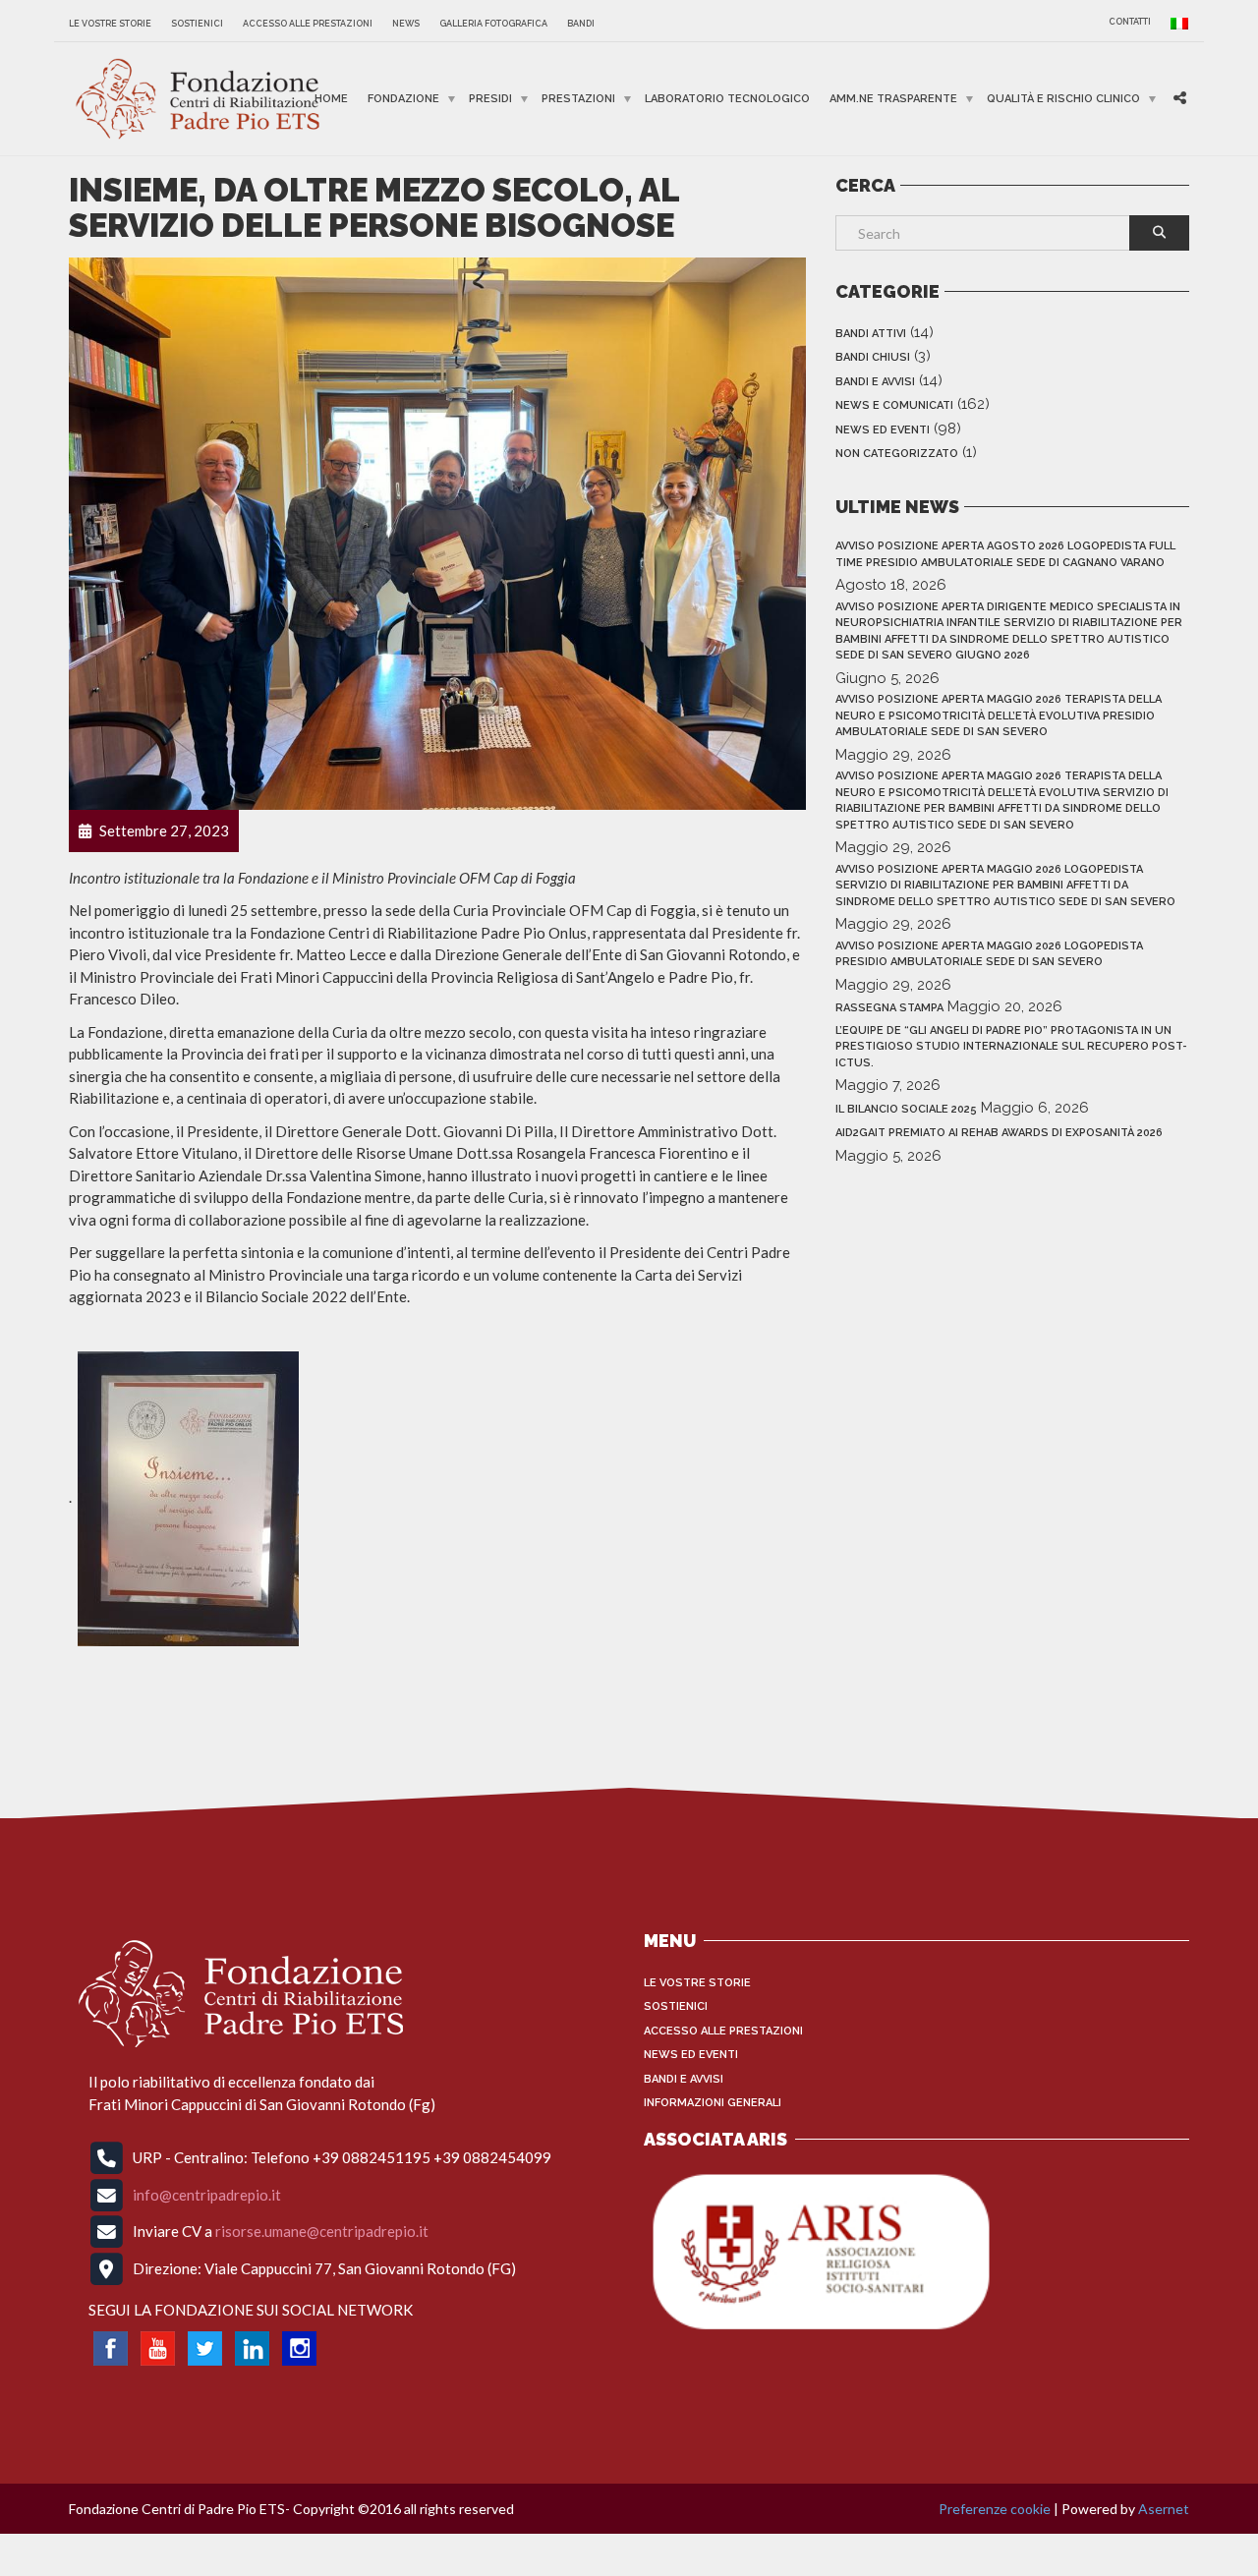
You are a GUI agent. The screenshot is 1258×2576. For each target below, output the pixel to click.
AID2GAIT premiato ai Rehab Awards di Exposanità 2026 (999, 1133)
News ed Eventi (883, 430)
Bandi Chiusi (873, 357)
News (406, 24)
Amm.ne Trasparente (893, 99)
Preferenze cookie (995, 2509)
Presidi (490, 99)
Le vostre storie (110, 24)
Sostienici (197, 24)
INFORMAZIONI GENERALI (713, 2103)
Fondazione (403, 99)
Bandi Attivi (871, 334)
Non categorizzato (897, 454)
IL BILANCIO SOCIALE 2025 (906, 1109)
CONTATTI (1130, 22)
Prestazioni (578, 99)
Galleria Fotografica (493, 24)
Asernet (1164, 2509)
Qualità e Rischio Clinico (1063, 99)
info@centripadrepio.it (207, 2194)
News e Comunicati (894, 405)
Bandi (581, 24)
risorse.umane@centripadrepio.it (322, 2231)
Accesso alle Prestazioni (308, 24)
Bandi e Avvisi (875, 382)
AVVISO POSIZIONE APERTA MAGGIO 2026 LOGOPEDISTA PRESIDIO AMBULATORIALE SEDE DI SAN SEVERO (989, 954)
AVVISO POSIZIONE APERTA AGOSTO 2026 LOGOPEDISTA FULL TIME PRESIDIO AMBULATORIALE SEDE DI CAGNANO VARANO (1005, 554)
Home (331, 99)
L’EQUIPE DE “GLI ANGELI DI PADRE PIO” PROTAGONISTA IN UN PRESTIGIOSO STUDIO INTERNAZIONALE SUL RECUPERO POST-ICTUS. (1011, 1047)
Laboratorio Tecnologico (727, 99)
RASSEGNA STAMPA (889, 1008)
